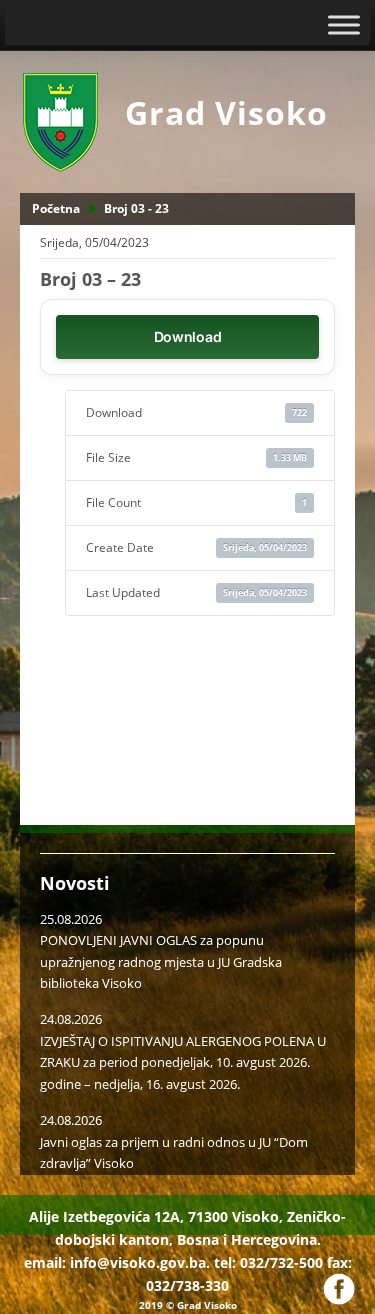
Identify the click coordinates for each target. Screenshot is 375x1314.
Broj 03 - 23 (136, 208)
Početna (56, 208)
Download (188, 336)
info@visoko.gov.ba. (140, 1262)
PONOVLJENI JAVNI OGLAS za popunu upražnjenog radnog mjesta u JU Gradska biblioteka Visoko (161, 961)
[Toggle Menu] (344, 24)
